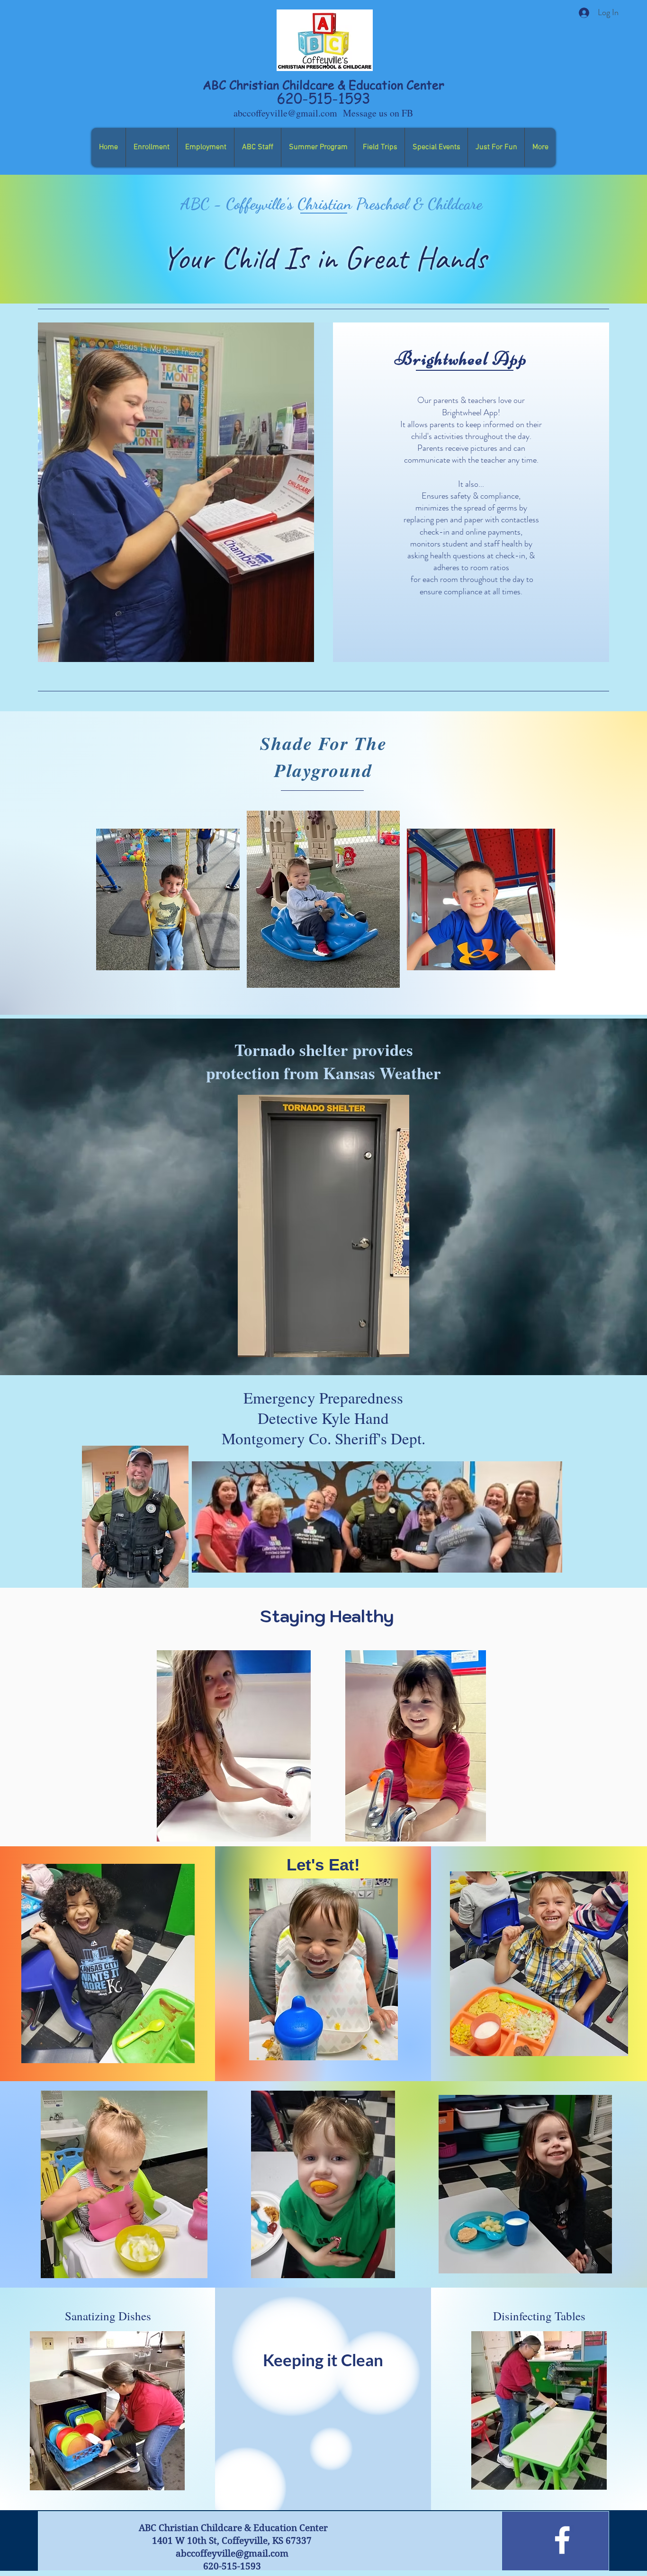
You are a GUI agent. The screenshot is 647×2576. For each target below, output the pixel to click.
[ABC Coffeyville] (562, 2540)
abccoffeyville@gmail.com (285, 113)
